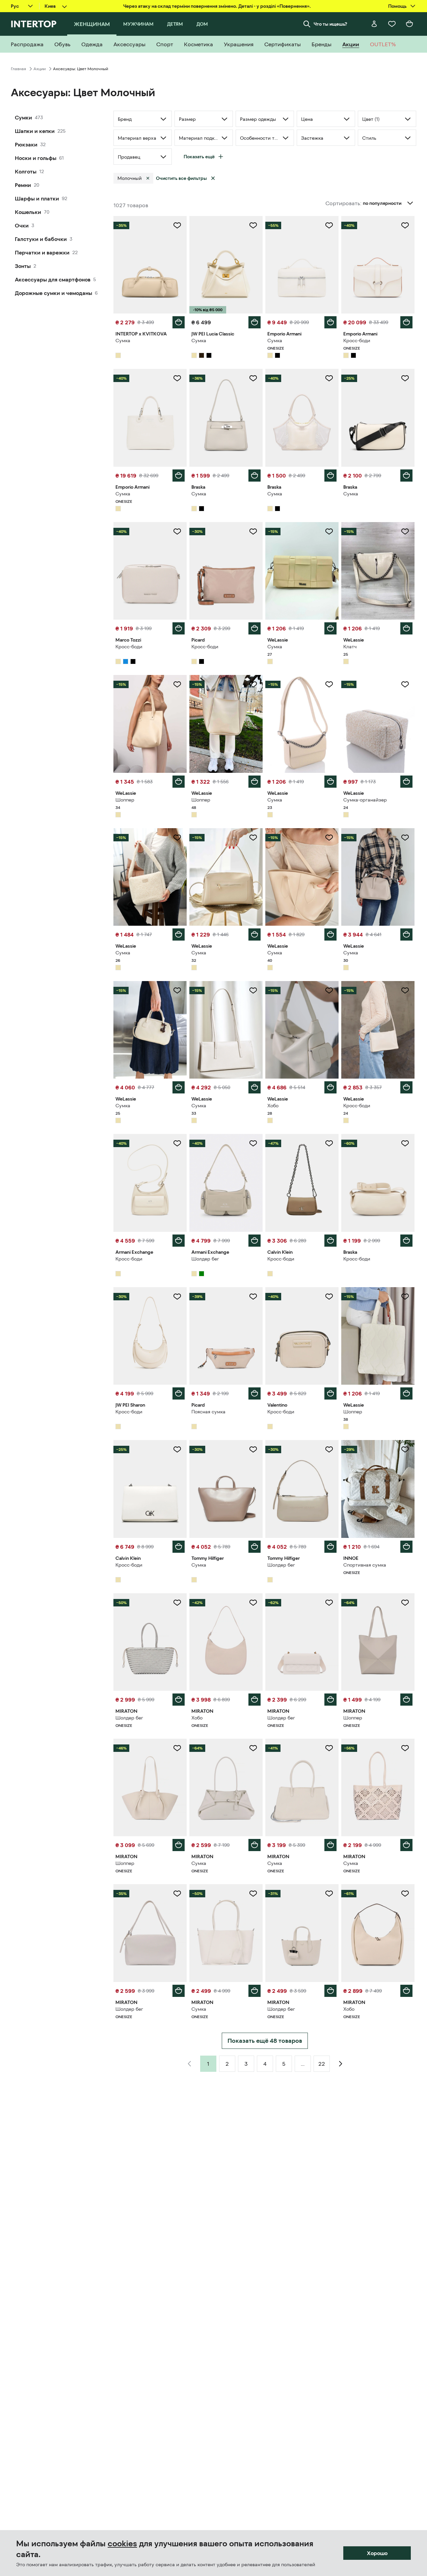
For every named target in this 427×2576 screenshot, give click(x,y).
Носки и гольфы (36, 158)
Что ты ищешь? (330, 24)
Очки (22, 225)
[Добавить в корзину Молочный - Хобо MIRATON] (255, 1700)
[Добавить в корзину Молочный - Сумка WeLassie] (330, 628)
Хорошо (377, 2553)
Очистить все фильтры (181, 178)
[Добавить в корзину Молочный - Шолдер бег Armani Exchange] (255, 1241)
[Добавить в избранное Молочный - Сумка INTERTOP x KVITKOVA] (177, 225)
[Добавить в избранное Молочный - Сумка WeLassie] (329, 532)
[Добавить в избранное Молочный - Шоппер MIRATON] (405, 1603)
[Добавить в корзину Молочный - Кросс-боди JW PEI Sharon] (179, 1393)
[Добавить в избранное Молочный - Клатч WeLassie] (405, 532)
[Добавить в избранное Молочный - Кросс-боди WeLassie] (405, 991)
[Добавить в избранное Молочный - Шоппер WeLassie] (177, 684)
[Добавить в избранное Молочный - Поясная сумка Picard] (253, 1297)
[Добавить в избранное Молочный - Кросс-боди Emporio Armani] (405, 225)
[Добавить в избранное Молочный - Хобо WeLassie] (329, 991)
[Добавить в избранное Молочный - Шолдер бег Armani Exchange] (253, 1143)
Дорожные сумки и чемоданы (54, 293)
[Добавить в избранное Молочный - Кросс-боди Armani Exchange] (177, 1143)
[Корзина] (409, 24)
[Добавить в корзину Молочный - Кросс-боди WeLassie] (406, 1087)
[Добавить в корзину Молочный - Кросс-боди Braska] (406, 1241)
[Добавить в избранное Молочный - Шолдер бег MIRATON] (177, 1603)
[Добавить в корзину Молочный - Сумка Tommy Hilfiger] (255, 1547)
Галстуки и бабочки (41, 239)
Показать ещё (199, 157)
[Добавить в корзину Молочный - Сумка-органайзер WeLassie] (406, 782)
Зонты (23, 266)
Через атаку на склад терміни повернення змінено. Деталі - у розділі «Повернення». (217, 6)
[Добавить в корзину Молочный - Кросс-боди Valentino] (330, 1393)
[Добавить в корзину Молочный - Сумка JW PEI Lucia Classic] (255, 322)
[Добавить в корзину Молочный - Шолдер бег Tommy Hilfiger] (330, 1547)
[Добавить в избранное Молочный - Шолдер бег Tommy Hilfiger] (329, 1449)
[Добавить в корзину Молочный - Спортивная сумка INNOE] (406, 1547)
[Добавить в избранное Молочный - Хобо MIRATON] (253, 1603)
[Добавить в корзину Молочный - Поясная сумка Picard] (255, 1393)
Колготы (26, 171)
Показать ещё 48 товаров (265, 2041)
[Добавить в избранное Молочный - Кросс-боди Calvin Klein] (329, 1143)
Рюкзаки (26, 144)
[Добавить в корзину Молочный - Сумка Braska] (255, 476)
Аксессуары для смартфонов (53, 279)
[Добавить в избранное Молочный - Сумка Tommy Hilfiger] (253, 1449)
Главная (18, 69)
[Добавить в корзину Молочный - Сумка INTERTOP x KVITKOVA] (179, 322)
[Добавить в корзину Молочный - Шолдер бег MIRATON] (179, 1700)
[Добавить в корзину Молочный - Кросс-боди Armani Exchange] (179, 1241)
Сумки (23, 117)
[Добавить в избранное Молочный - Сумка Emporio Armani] (329, 225)
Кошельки (28, 212)
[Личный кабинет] (374, 24)
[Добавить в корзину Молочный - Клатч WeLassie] (406, 628)
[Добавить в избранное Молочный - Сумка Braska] (253, 378)
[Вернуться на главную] (34, 24)
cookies (122, 2544)
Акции (39, 69)
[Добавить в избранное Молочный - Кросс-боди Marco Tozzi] (177, 532)
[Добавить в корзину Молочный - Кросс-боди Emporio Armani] (406, 322)
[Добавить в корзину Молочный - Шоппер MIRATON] (406, 1700)
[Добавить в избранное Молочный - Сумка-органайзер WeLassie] (405, 684)
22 (322, 2064)
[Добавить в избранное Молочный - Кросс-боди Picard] (253, 532)
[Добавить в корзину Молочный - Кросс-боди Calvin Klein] (330, 1241)
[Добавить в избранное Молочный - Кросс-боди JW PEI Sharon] (177, 1297)
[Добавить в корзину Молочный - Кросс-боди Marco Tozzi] (179, 628)
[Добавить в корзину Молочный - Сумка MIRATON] (255, 1845)
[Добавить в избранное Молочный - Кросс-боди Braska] (405, 1143)
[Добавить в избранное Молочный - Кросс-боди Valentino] (329, 1297)
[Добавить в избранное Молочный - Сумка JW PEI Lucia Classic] (253, 225)
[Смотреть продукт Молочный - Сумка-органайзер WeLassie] (378, 724)
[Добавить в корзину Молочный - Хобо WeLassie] (330, 1087)
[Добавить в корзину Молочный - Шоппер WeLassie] (179, 782)
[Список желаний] (392, 24)
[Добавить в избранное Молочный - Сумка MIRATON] (253, 1748)
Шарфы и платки (37, 198)
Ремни (23, 185)
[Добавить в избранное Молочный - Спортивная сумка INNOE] (405, 1449)
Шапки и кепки (35, 131)
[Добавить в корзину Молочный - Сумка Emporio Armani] (330, 322)
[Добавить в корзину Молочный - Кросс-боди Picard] (255, 628)
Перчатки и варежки (42, 252)
